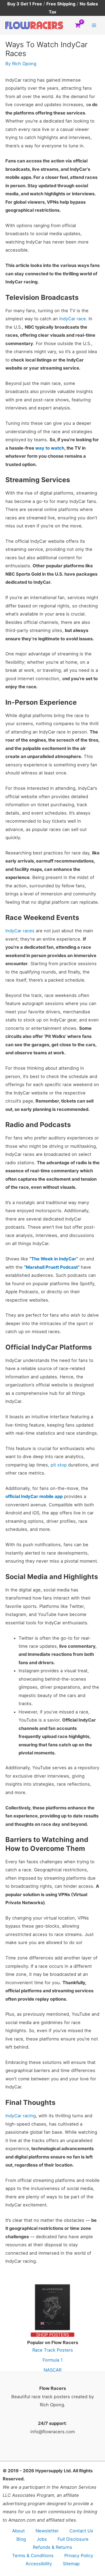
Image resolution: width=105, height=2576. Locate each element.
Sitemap (71, 2564)
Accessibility (39, 2564)
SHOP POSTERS (52, 2335)
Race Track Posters (53, 2350)
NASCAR (52, 2370)
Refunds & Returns (52, 2547)
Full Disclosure (73, 2539)
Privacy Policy (79, 2556)
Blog (21, 2539)
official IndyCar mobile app (34, 1496)
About (18, 2531)
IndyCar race (73, 319)
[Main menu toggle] (94, 25)
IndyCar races (20, 931)
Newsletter (47, 2531)
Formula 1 (53, 2360)
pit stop (59, 1465)
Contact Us (81, 2531)
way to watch (50, 448)
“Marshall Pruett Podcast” (52, 1267)
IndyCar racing (21, 2116)
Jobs (42, 2539)
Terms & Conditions (33, 2556)
